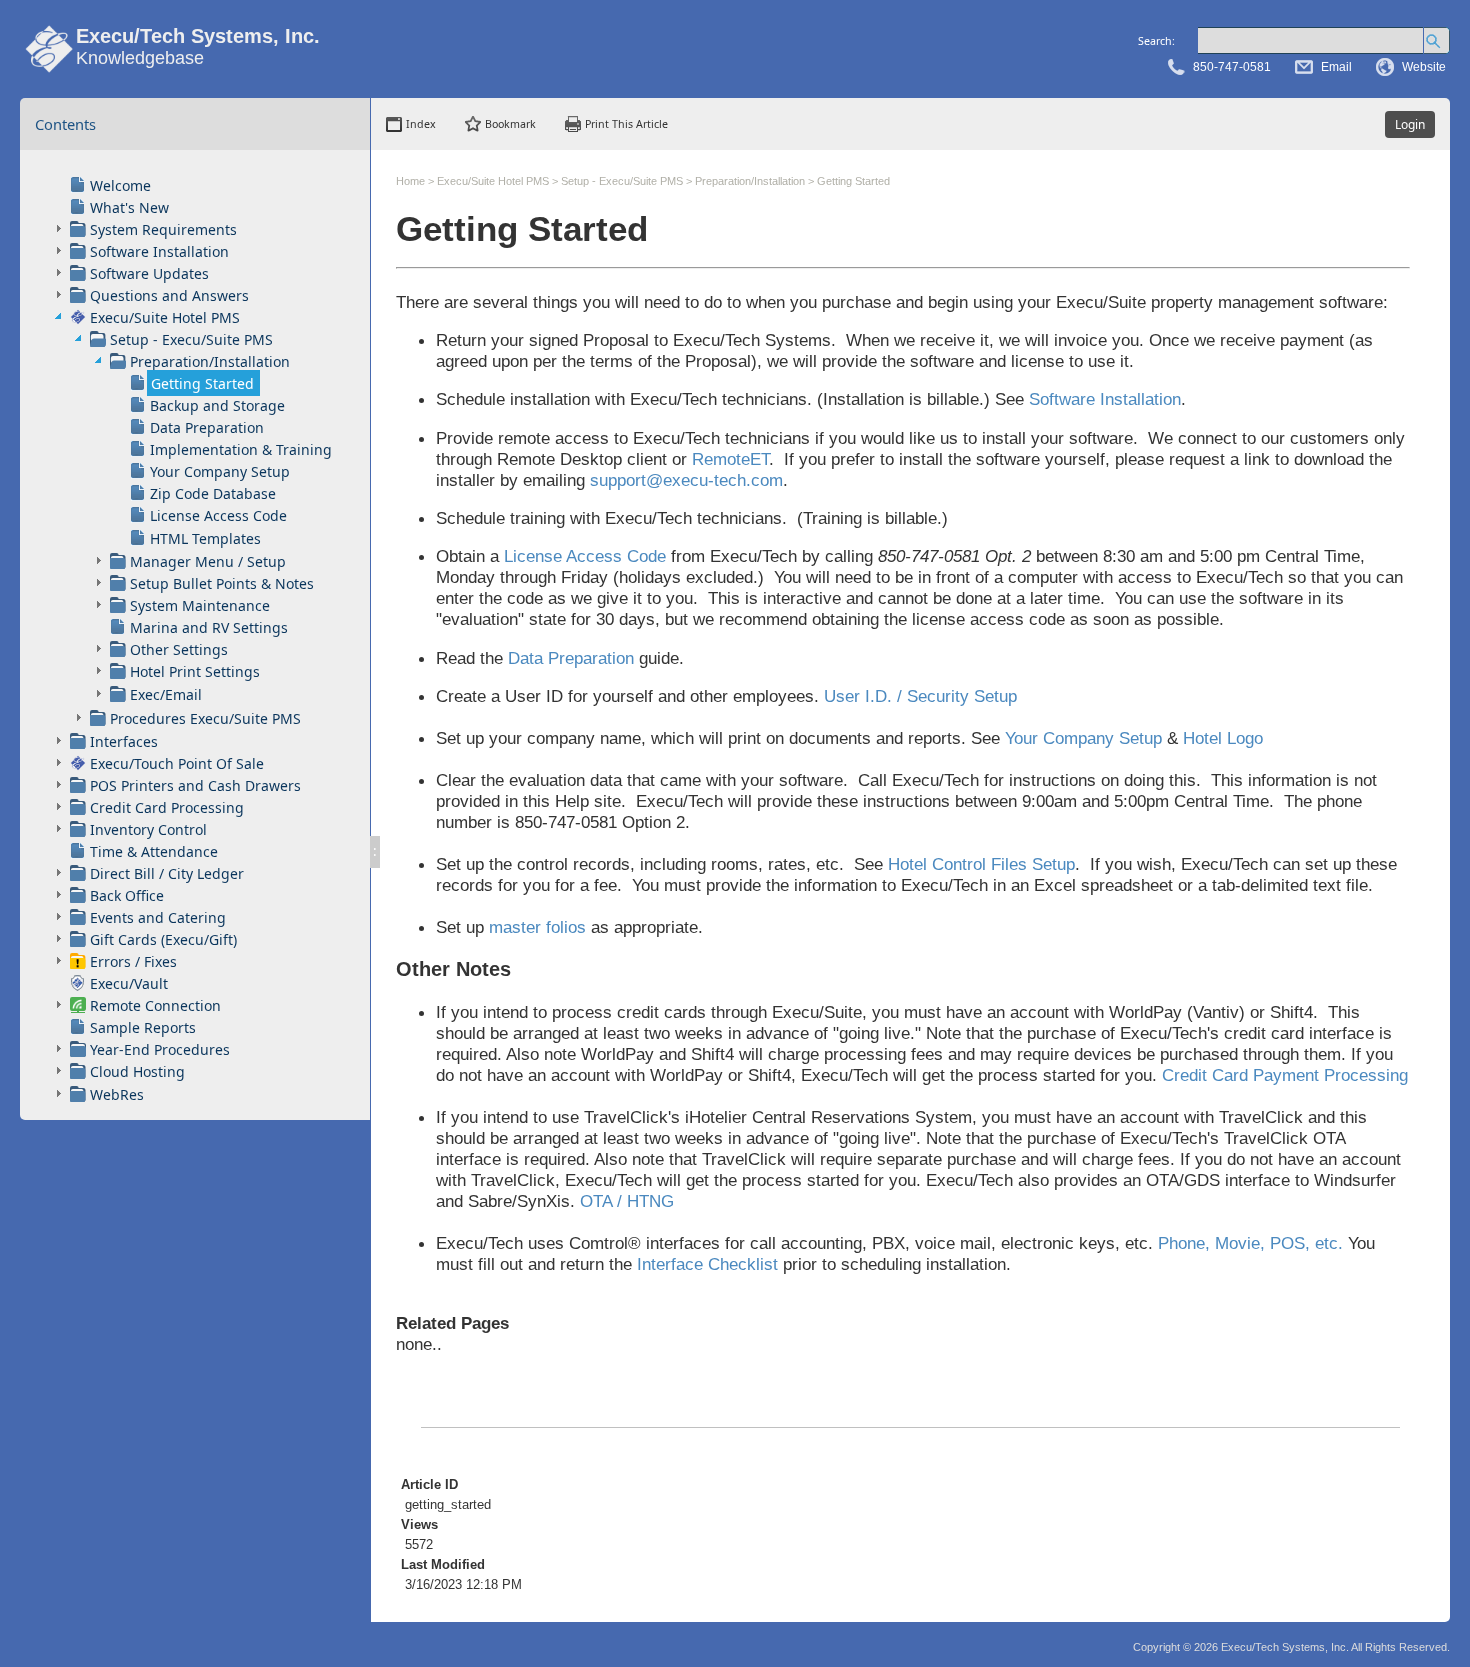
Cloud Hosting (137, 1071)
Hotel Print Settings (195, 671)
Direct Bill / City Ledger (167, 873)
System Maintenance (200, 605)
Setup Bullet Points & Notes (222, 583)
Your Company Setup (220, 471)
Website (1424, 67)
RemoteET (730, 459)
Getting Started (202, 383)
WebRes (117, 1094)
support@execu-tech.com (686, 480)
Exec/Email (166, 694)
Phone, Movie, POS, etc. (1250, 1243)
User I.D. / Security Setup (920, 696)
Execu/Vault (129, 983)
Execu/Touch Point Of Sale (177, 763)
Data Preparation (207, 427)
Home (410, 181)
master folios (537, 927)
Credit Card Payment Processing (1285, 1075)
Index (421, 124)
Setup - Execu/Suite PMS (191, 339)
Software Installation (159, 251)
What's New (129, 207)
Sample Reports (143, 1027)
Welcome (120, 185)
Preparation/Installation (210, 361)
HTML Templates (205, 538)
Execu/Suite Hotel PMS (165, 317)
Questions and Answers (169, 295)
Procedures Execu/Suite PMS (205, 718)
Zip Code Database (213, 493)
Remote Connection (155, 1005)
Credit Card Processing (167, 807)
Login (1410, 124)
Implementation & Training (241, 449)
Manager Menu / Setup (208, 561)
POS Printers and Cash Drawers (195, 785)
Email (1336, 67)
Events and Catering (158, 917)
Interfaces (124, 741)
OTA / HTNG (627, 1201)
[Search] (1436, 40)
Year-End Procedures (160, 1049)
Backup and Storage (217, 405)
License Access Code (218, 515)
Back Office (127, 895)
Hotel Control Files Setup (981, 864)
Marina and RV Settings (209, 627)
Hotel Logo (1223, 738)
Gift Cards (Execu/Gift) (163, 939)
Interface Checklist (707, 1264)
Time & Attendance (154, 851)
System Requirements (163, 229)
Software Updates (149, 273)
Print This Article (626, 124)
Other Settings (179, 649)
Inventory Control (148, 829)
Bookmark (510, 124)
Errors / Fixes (133, 961)
